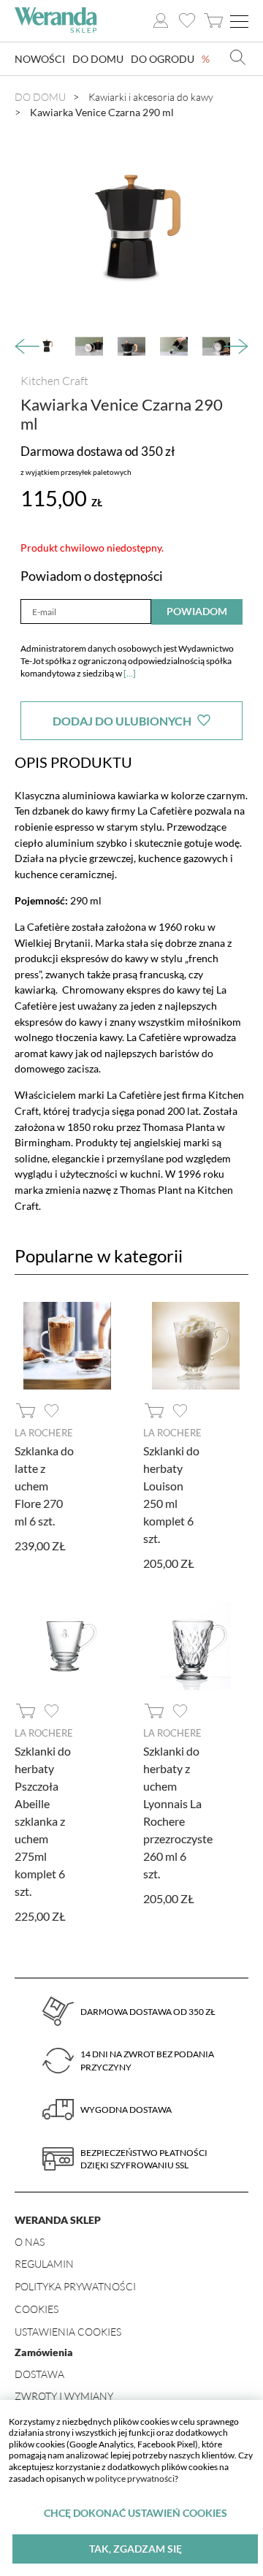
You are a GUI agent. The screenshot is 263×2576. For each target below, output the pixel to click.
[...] (130, 673)
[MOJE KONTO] (161, 21)
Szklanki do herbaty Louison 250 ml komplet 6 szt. (171, 1494)
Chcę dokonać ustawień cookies (136, 2513)
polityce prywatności (135, 2478)
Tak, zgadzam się (136, 2549)
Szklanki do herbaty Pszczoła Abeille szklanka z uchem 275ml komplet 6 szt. (43, 1821)
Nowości (40, 59)
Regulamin (44, 2264)
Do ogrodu (163, 59)
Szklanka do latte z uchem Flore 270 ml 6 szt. (44, 1486)
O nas (30, 2242)
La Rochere (44, 1433)
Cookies (37, 2309)
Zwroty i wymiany (64, 2396)
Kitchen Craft (54, 381)
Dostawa (39, 2374)
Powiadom (197, 611)
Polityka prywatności (75, 2286)
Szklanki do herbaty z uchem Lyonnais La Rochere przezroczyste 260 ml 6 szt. (178, 1812)
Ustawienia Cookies (68, 2332)
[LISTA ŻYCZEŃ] (187, 21)
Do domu (98, 59)
